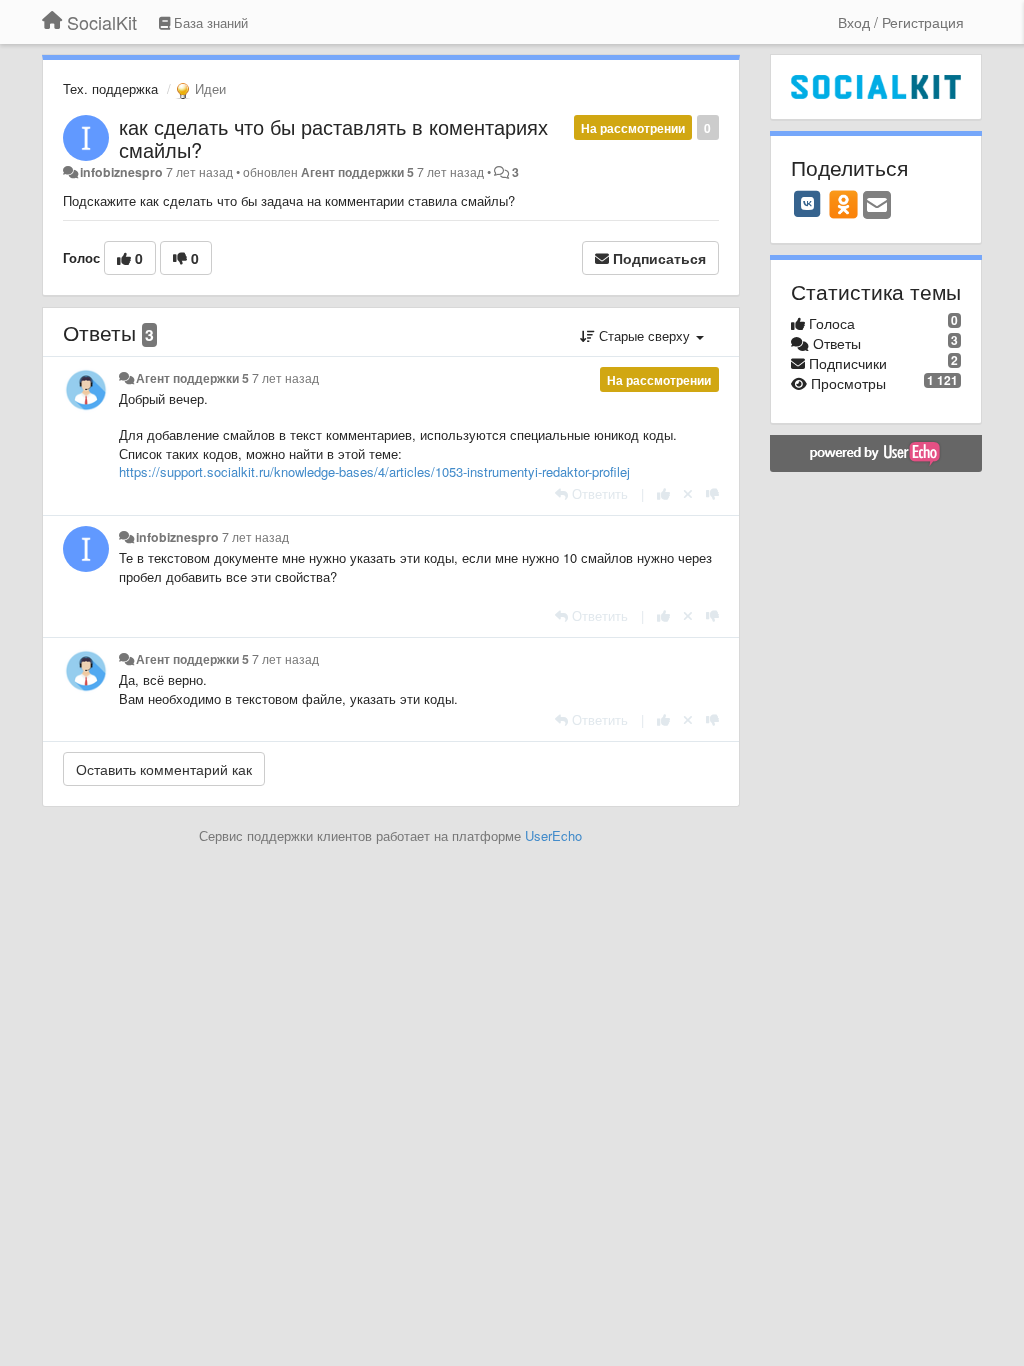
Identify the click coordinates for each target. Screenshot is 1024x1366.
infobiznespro (121, 172)
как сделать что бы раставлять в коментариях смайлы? (333, 138)
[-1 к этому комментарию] (712, 493)
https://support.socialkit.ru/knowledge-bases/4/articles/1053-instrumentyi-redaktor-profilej (374, 471)
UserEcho (553, 835)
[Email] (877, 206)
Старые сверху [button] (644, 335)
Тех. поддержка (110, 88)
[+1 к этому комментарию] (663, 493)
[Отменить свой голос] (688, 493)
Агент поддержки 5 (357, 172)
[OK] (843, 204)
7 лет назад (285, 378)
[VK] (808, 204)
